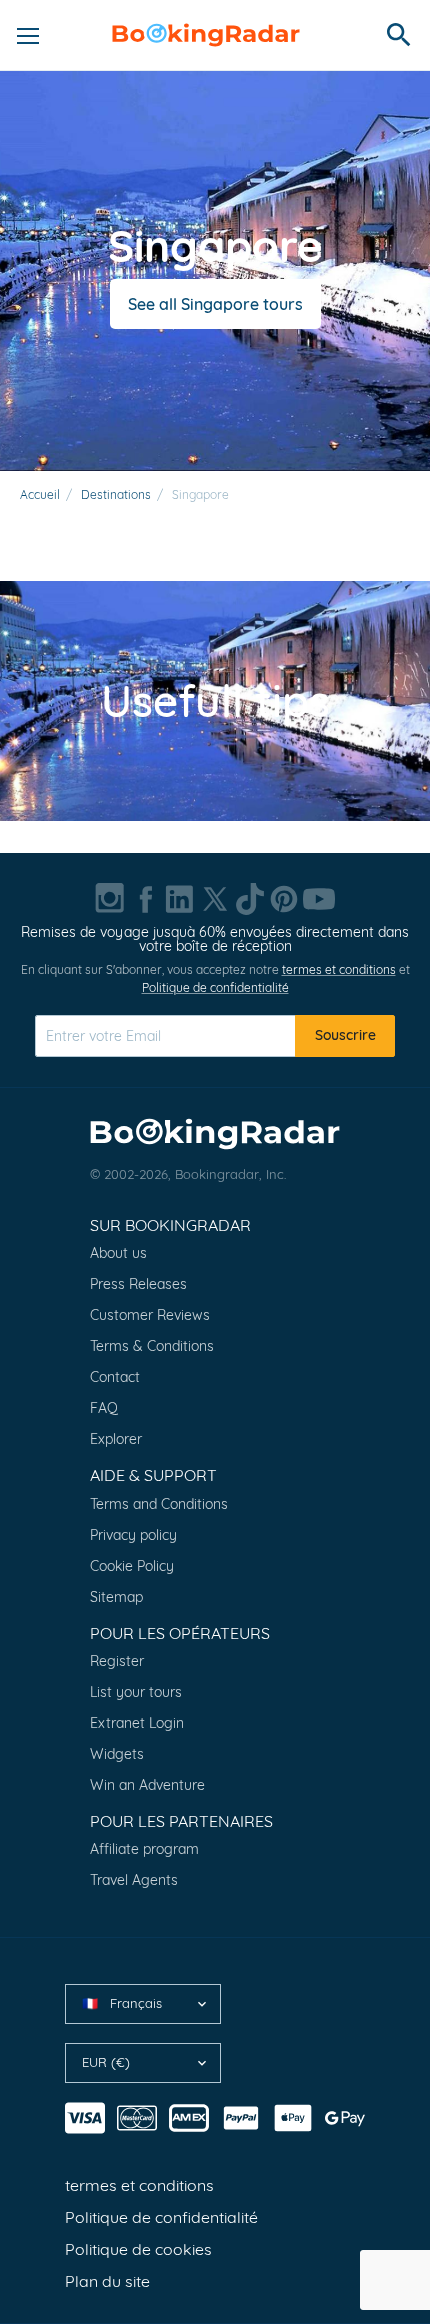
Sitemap (116, 1597)
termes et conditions (339, 969)
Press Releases (138, 1284)
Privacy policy (133, 1535)
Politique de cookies (138, 2249)
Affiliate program (144, 1849)
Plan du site (107, 2281)
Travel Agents (134, 1880)
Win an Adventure (147, 1785)
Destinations (116, 494)
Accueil (40, 494)
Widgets (117, 1754)
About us (118, 1253)
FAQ (104, 1408)
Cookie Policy (132, 1566)
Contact (115, 1377)
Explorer (116, 1439)
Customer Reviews (150, 1315)
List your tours (136, 1692)
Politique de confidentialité (215, 987)
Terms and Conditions (159, 1504)
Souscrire (345, 1035)
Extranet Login (137, 1723)
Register (117, 1661)
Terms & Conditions (152, 1346)
